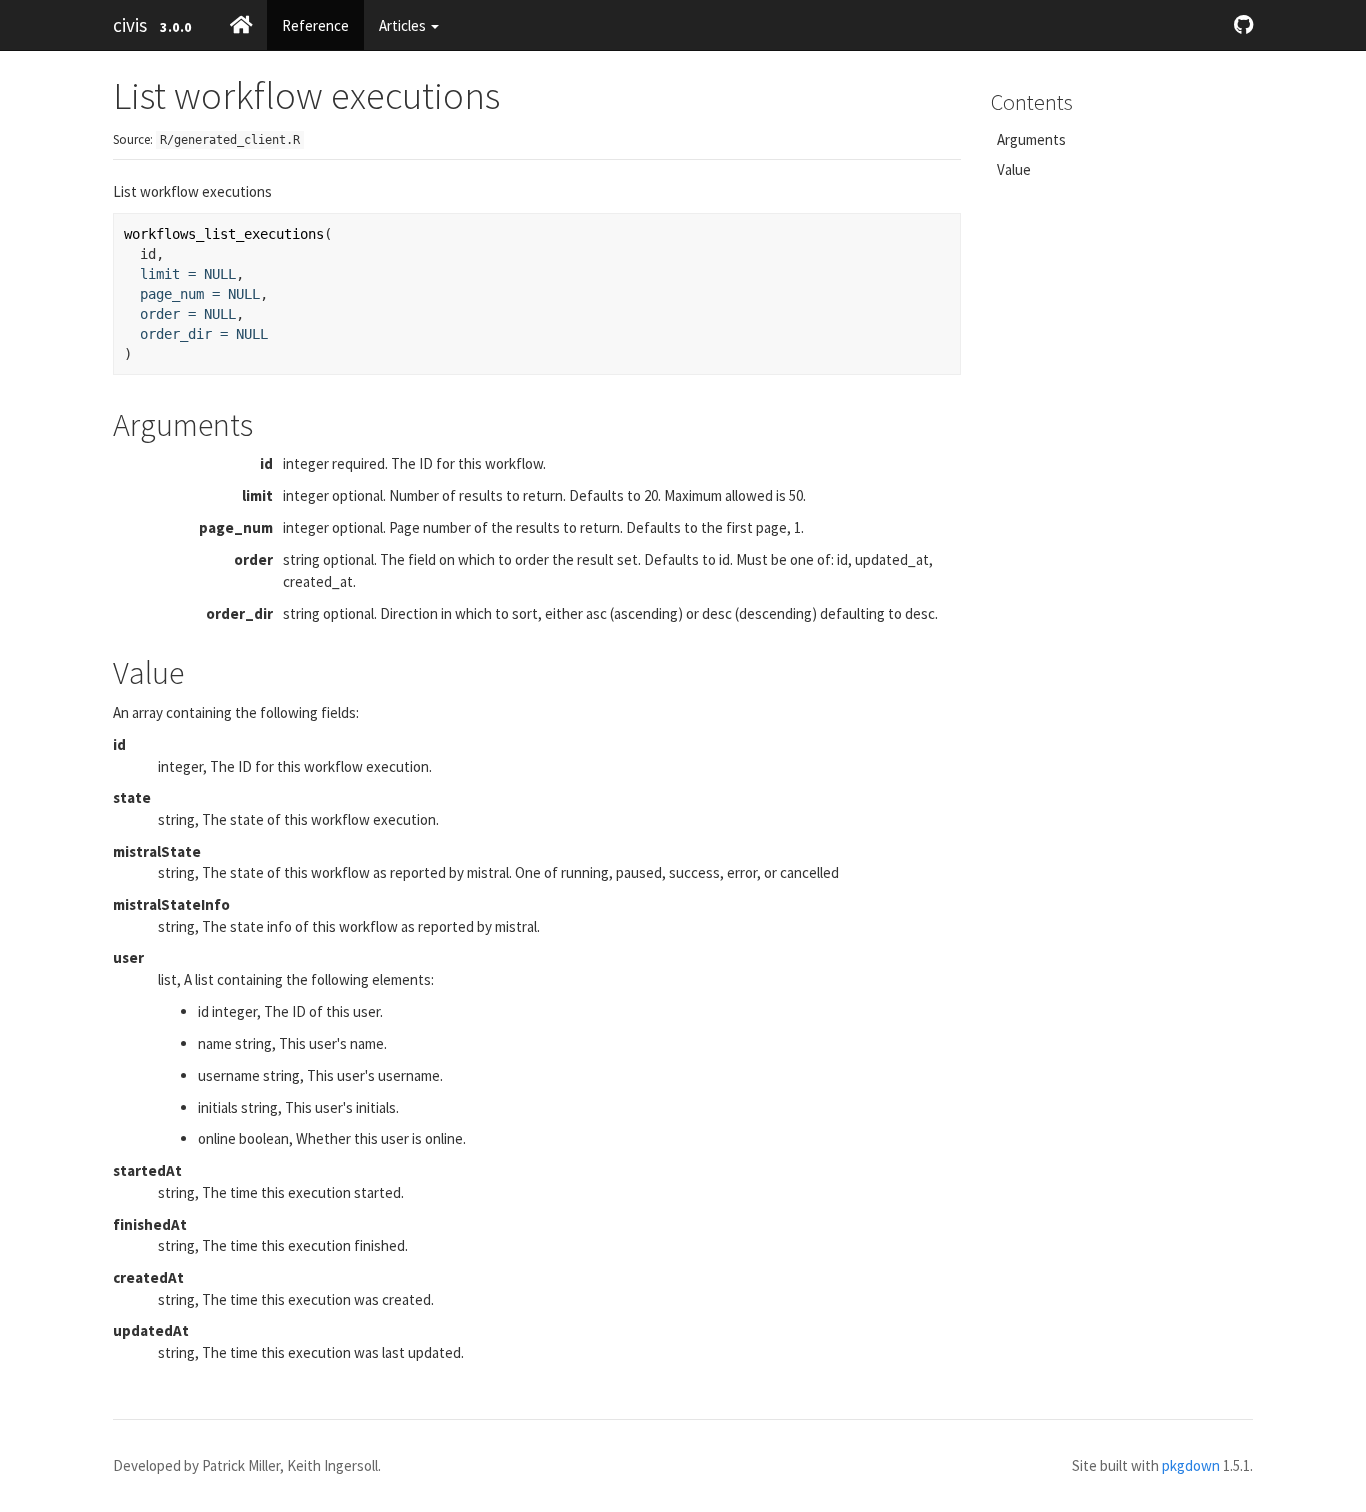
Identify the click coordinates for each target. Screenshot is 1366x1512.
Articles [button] (404, 25)
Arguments (1031, 139)
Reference (315, 25)
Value (1014, 169)
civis (130, 25)
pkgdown (1191, 1465)
